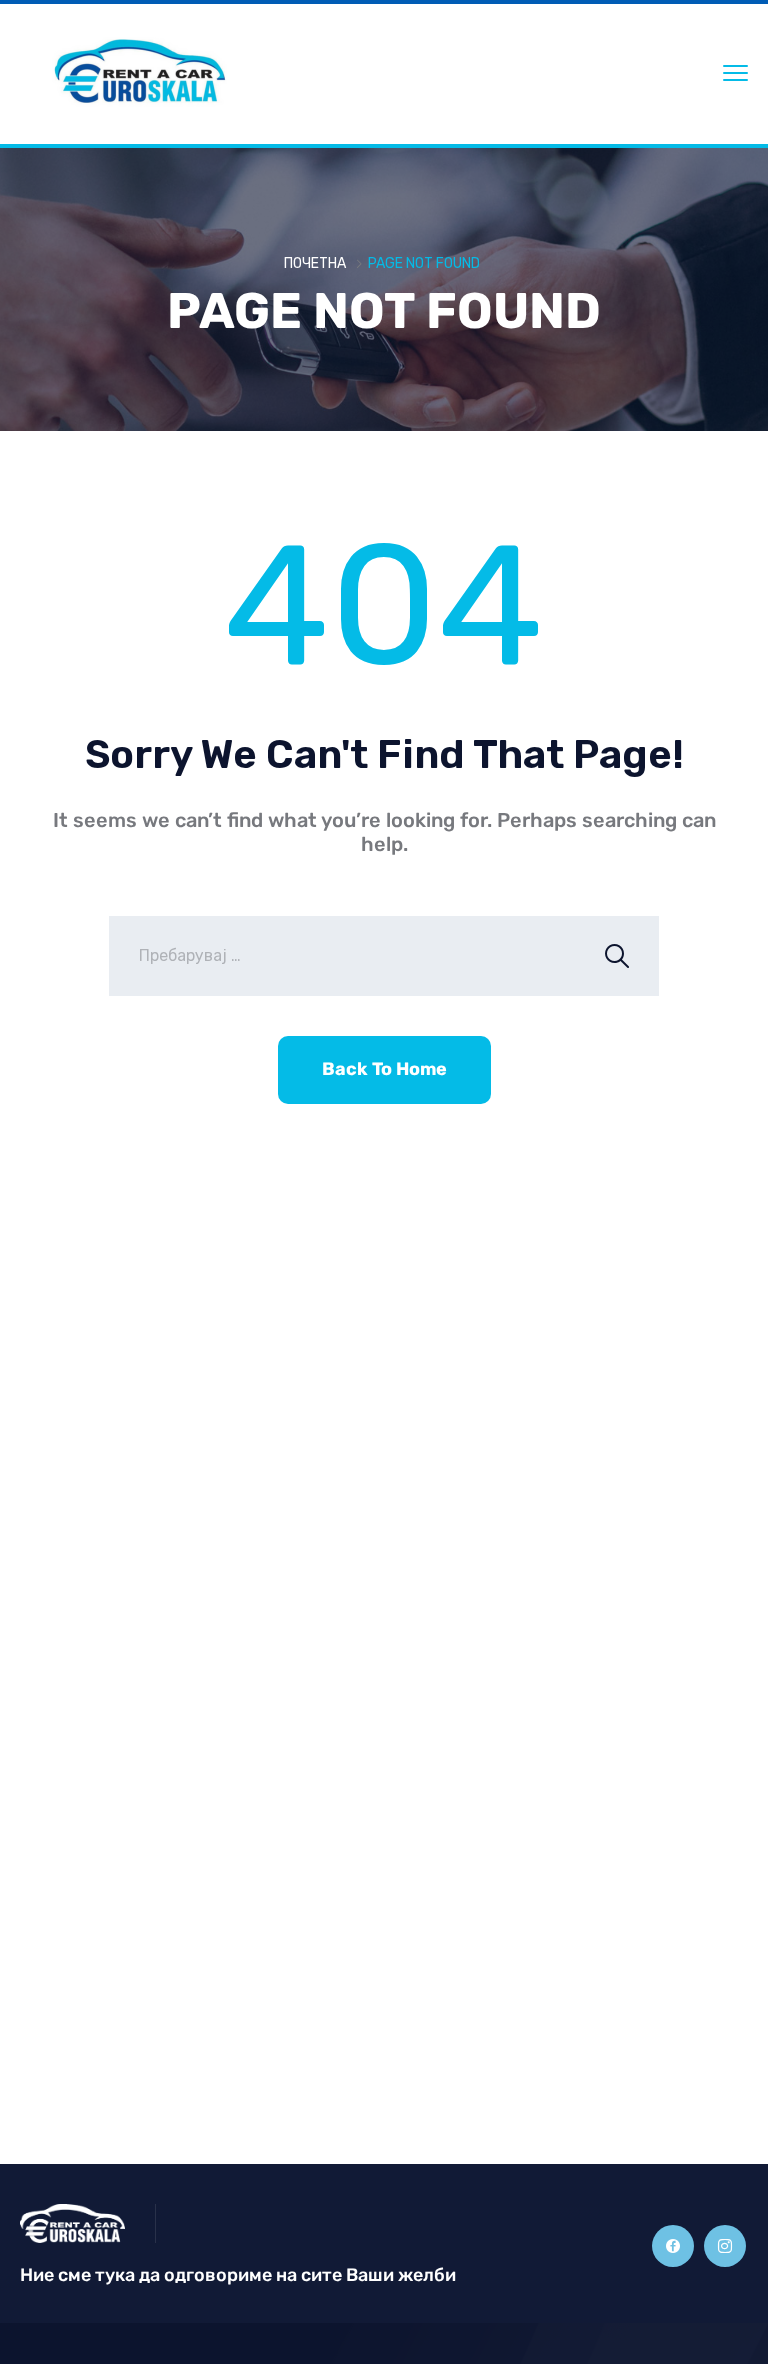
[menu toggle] (735, 72)
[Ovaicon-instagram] (725, 2246)
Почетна (315, 263)
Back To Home (384, 1069)
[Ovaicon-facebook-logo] (673, 2246)
